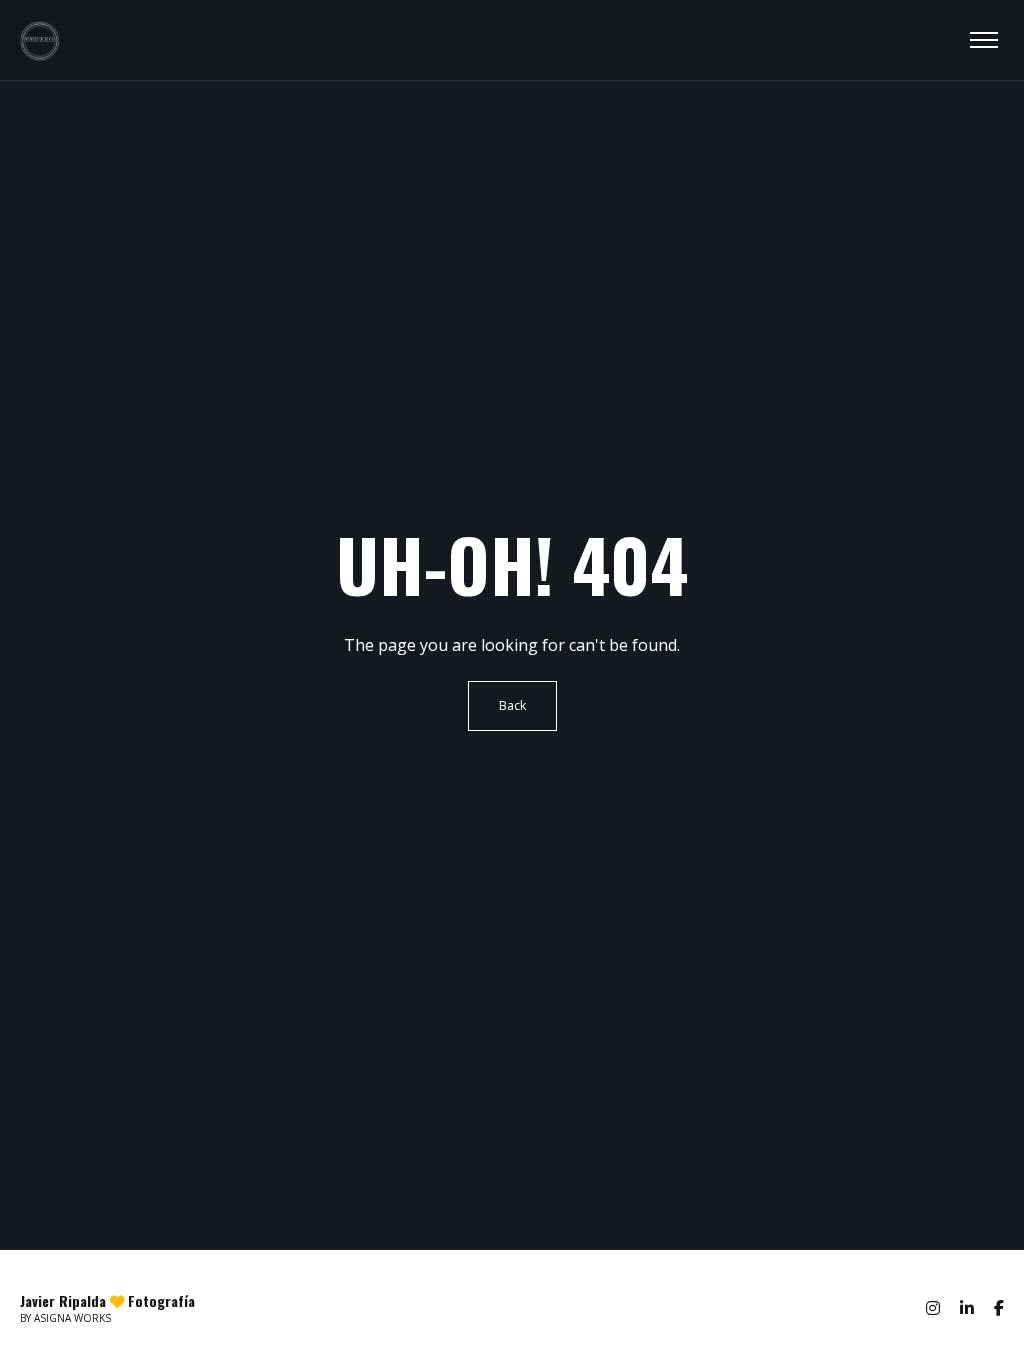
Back (512, 705)
